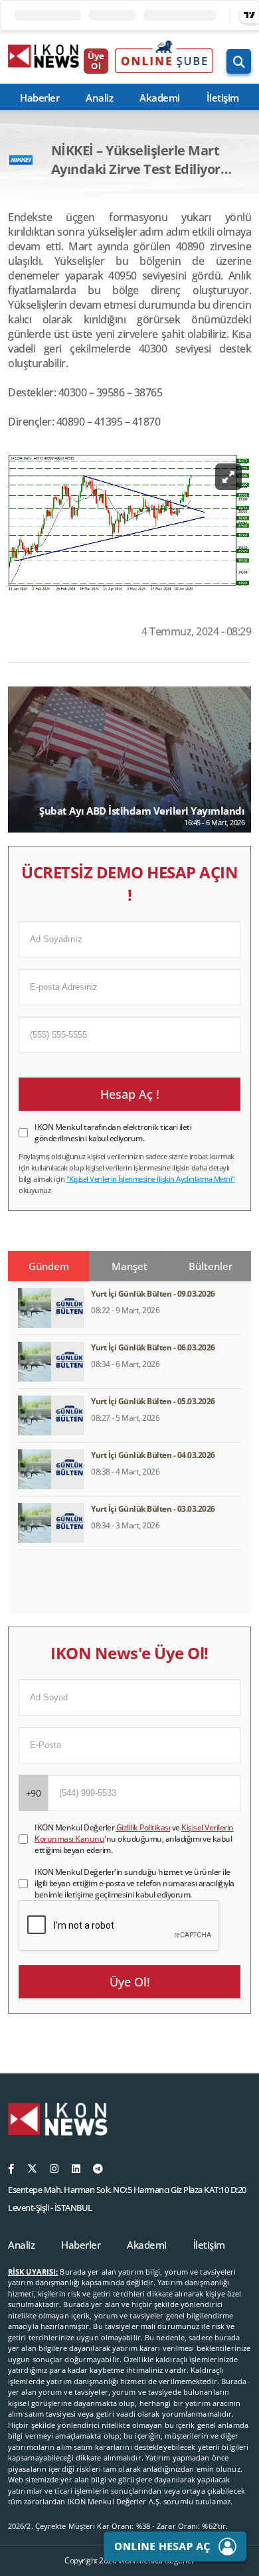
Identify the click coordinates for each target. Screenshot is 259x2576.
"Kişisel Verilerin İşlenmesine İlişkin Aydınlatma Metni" (151, 1179)
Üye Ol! (130, 1982)
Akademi (160, 98)
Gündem (49, 1266)
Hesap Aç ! (130, 1094)
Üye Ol (96, 61)
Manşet (129, 1266)
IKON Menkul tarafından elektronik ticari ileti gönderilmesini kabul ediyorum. (113, 1133)
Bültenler (211, 1266)
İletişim (223, 98)
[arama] (239, 61)
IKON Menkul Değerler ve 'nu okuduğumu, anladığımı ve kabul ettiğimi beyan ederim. (134, 1839)
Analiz (99, 98)
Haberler (40, 98)
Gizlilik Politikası (143, 1827)
